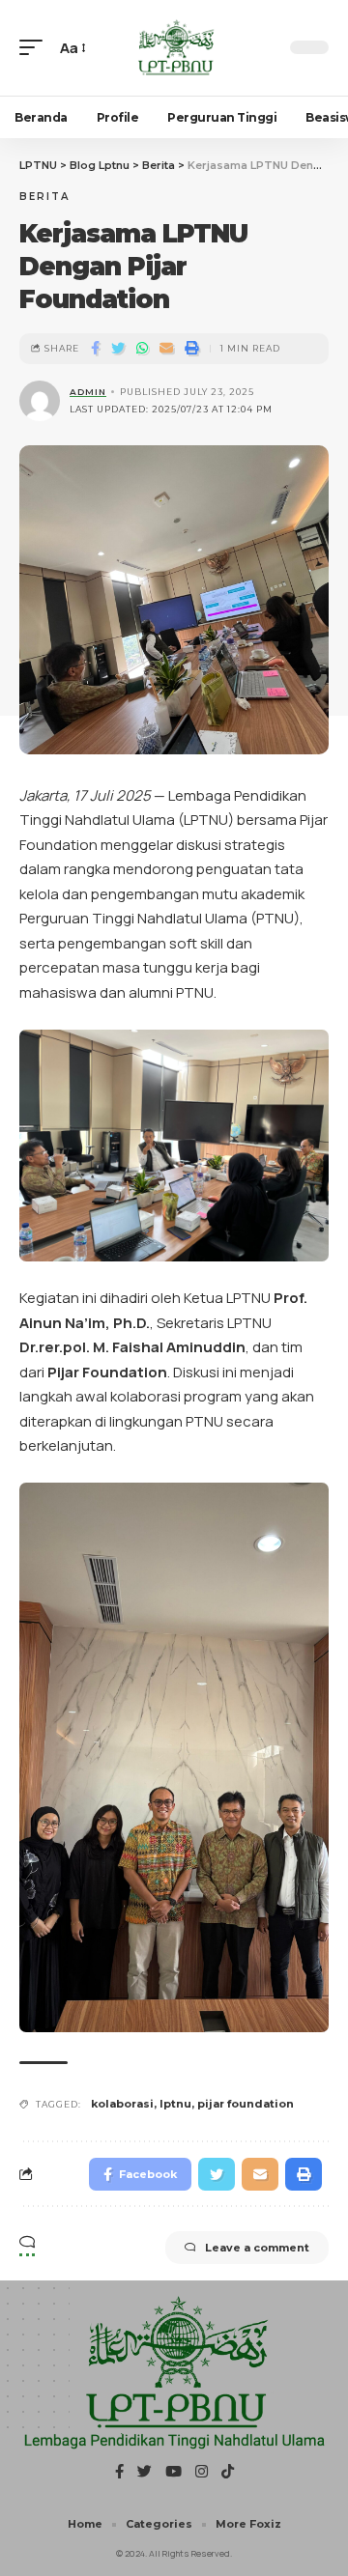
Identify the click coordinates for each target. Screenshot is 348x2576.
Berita (44, 197)
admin (88, 392)
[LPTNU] (174, 48)
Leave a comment (257, 2248)
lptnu (175, 2104)
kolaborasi (122, 2104)
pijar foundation (246, 2104)
